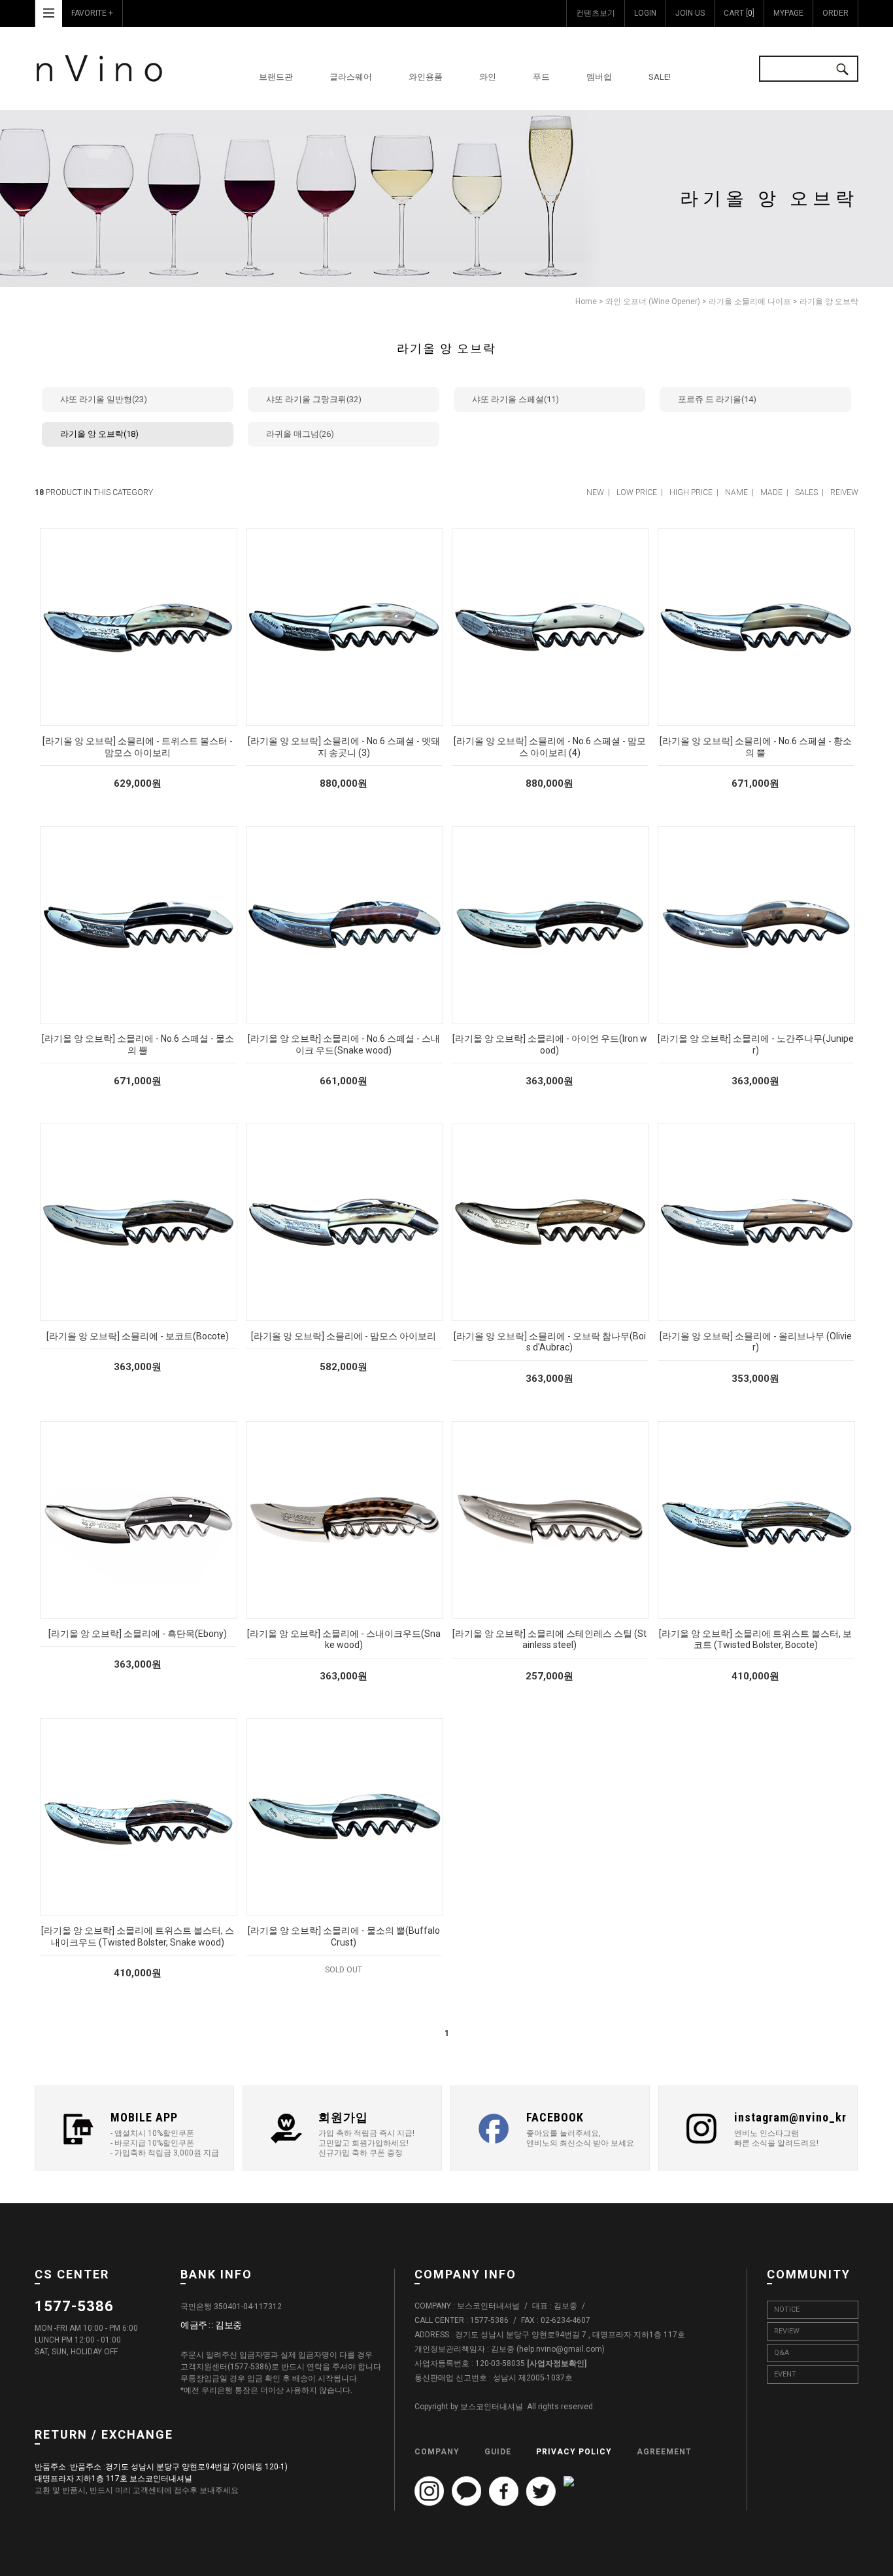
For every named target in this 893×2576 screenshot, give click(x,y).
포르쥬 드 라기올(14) (717, 399)
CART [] (739, 13)
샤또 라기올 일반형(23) (104, 399)
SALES (806, 492)
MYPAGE (788, 13)
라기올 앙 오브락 (829, 301)
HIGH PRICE (691, 492)
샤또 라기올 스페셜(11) (515, 399)
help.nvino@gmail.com (561, 2349)
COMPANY (437, 2452)
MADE (771, 492)
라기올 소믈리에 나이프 (750, 301)
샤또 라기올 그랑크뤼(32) (314, 399)
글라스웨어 (351, 77)
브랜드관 (276, 77)
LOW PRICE (637, 492)
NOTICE (787, 2310)
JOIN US (690, 13)
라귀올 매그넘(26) (300, 434)
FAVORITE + (92, 13)
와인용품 (426, 77)
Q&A (782, 2353)
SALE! (660, 77)
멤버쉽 (599, 77)
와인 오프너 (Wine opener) (653, 301)
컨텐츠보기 (596, 13)
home (586, 301)
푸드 (541, 77)
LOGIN (645, 13)
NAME (736, 492)
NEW (595, 492)
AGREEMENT (664, 2452)
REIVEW (844, 492)
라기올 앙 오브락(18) (99, 434)
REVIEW (787, 2331)
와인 (488, 77)
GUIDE (498, 2452)
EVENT (785, 2374)
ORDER (835, 13)
